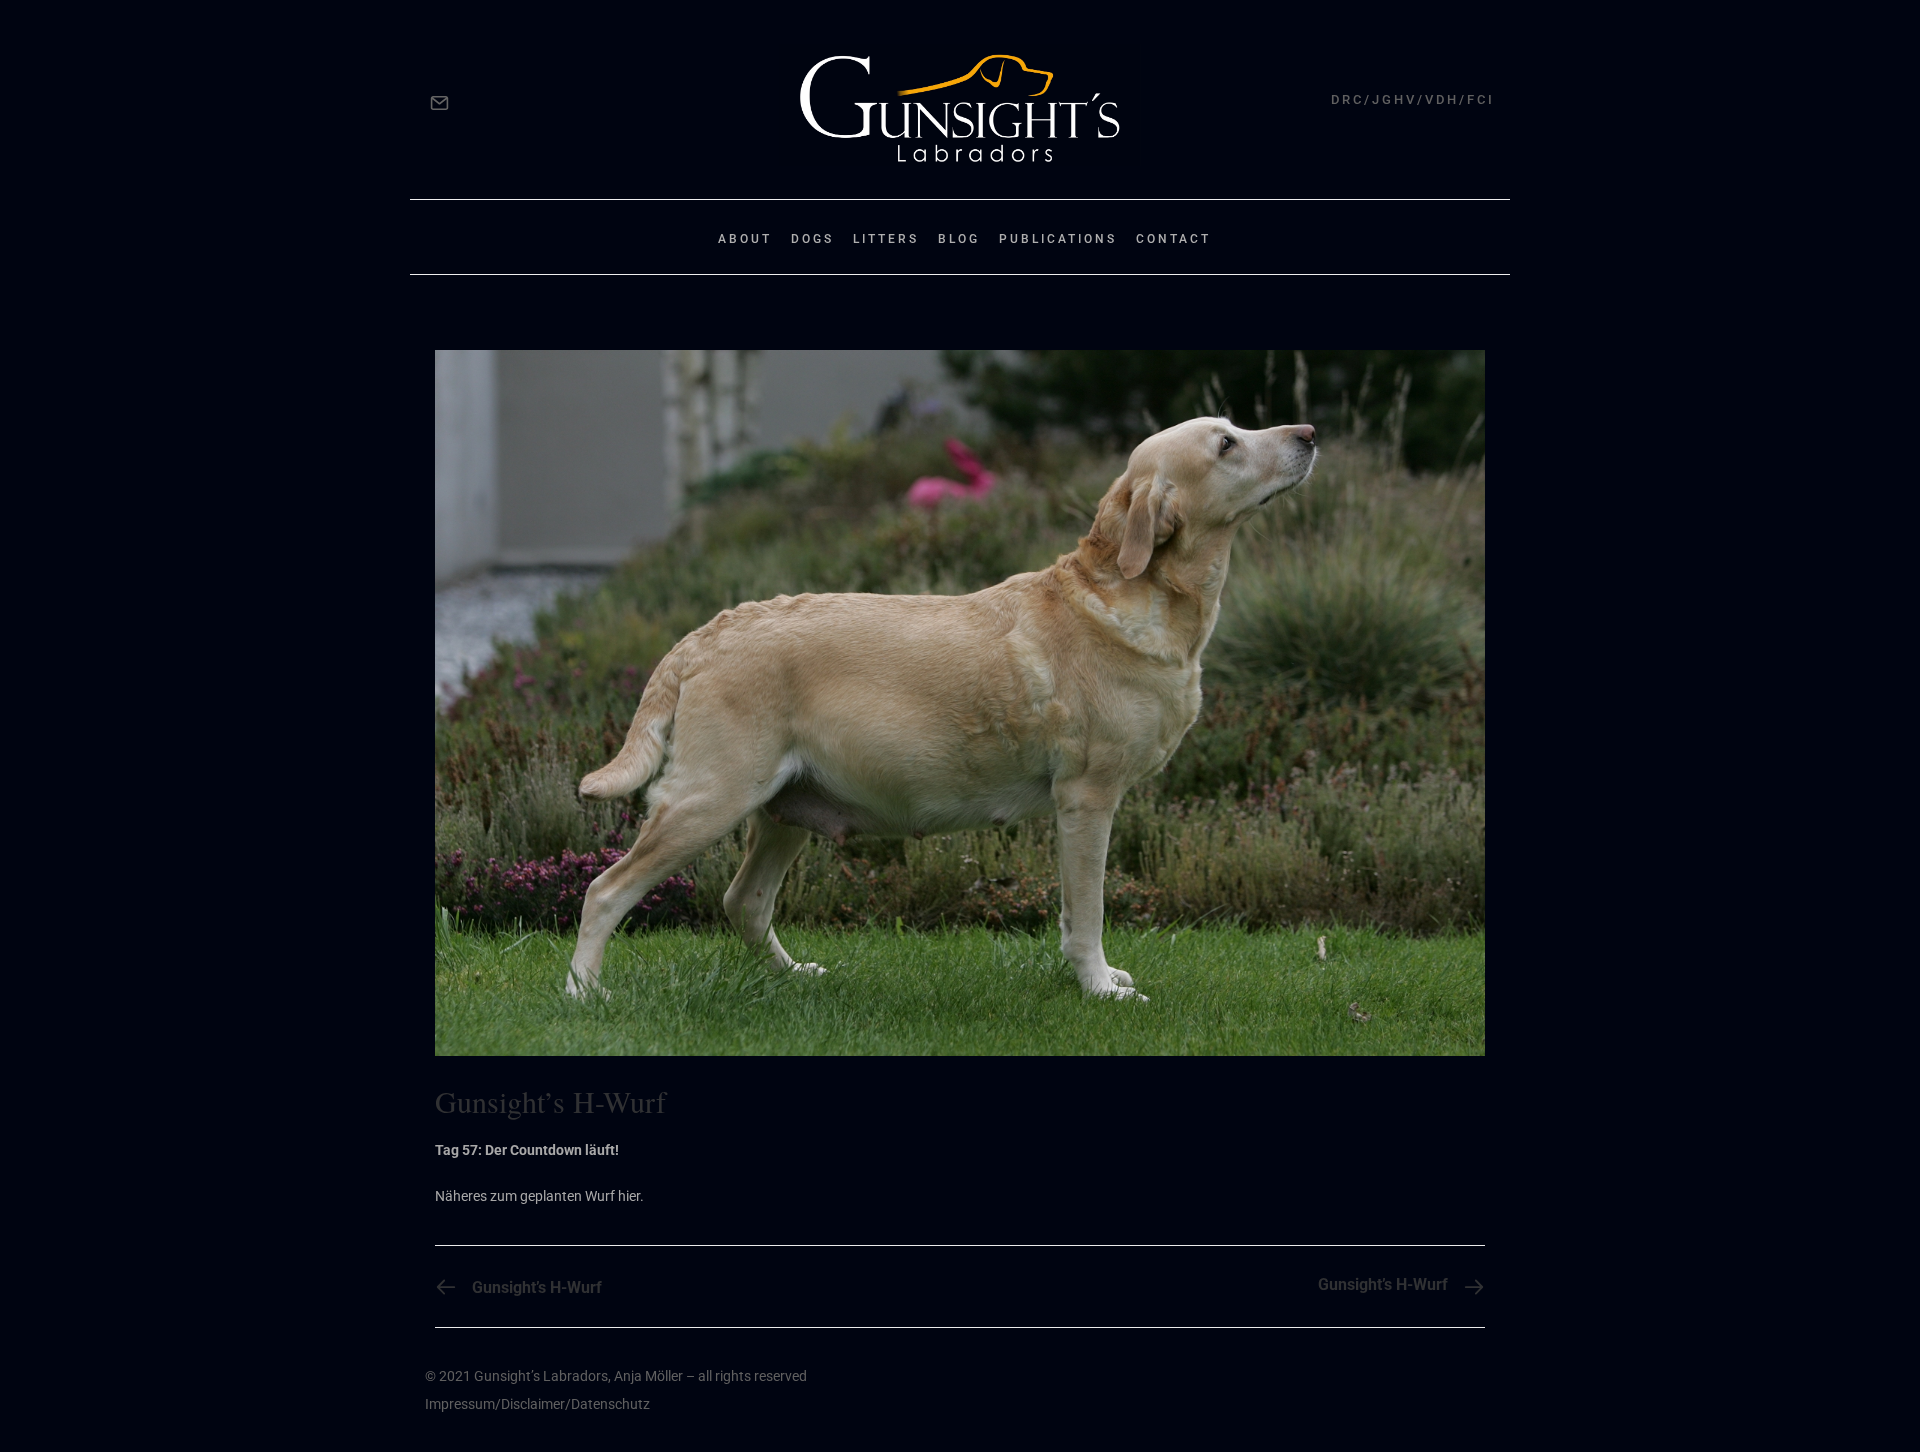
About (745, 239)
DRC (1347, 99)
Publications (1058, 239)
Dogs (812, 239)
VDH (1442, 99)
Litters (886, 239)
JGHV (1394, 99)
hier (629, 1196)
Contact (1173, 239)
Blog (959, 239)
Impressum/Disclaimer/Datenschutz (537, 1404)
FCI (1481, 99)
